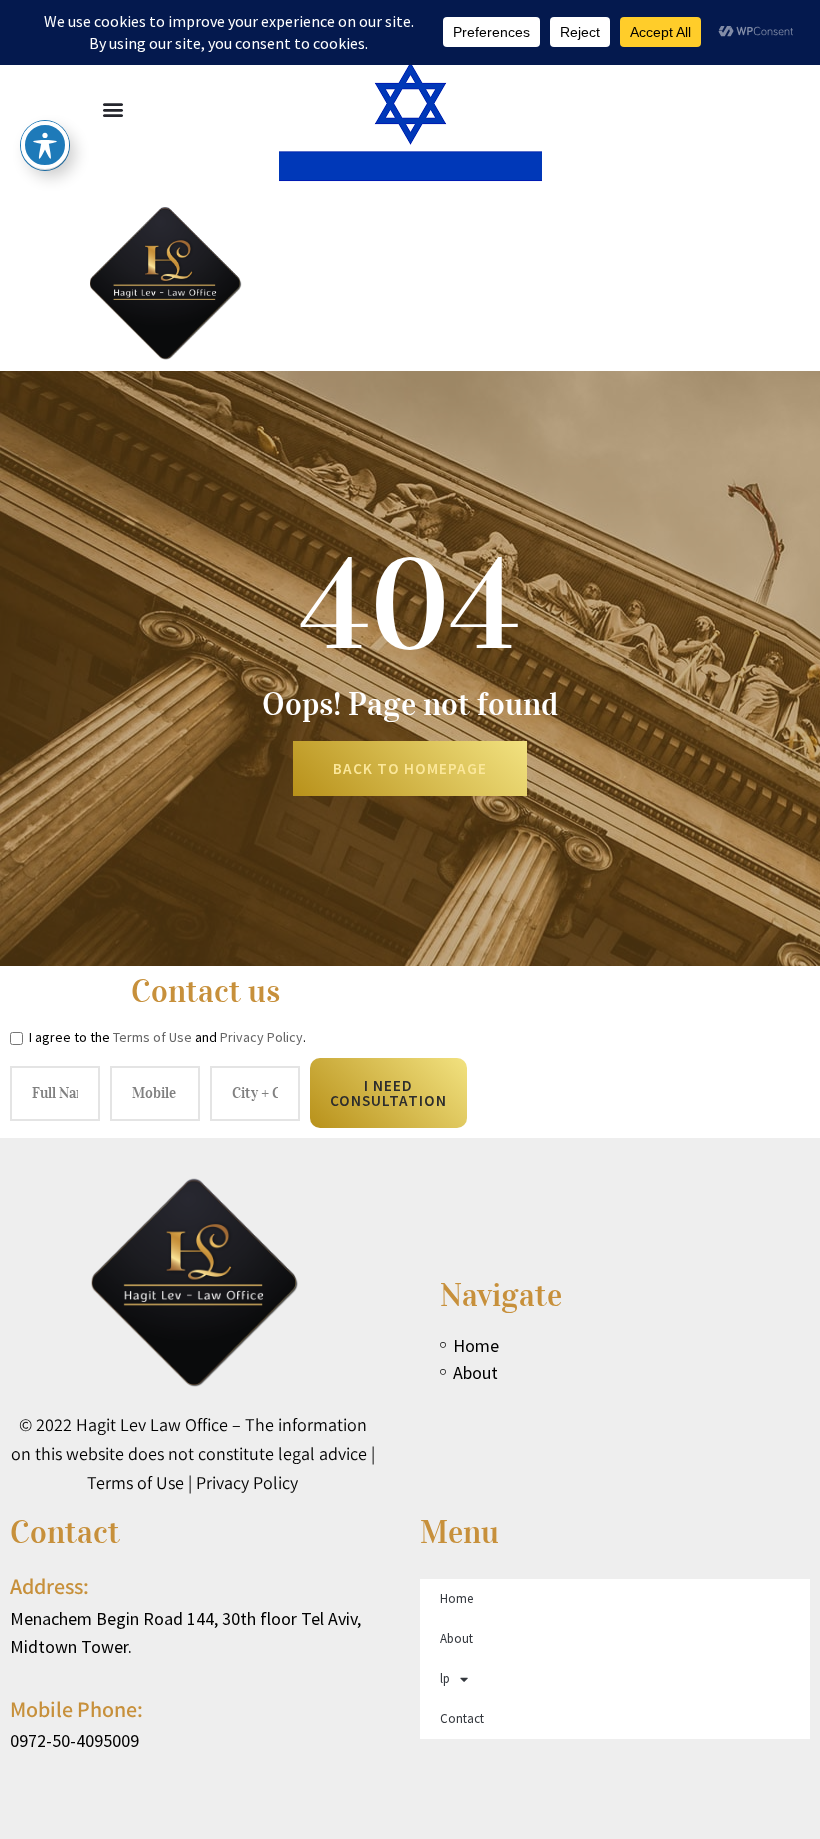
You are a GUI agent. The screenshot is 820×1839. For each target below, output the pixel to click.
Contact (462, 1718)
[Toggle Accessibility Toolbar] (45, 145)
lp (445, 1678)
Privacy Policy (261, 1037)
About (456, 1638)
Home (456, 1598)
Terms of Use (152, 1037)
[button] (113, 108)
